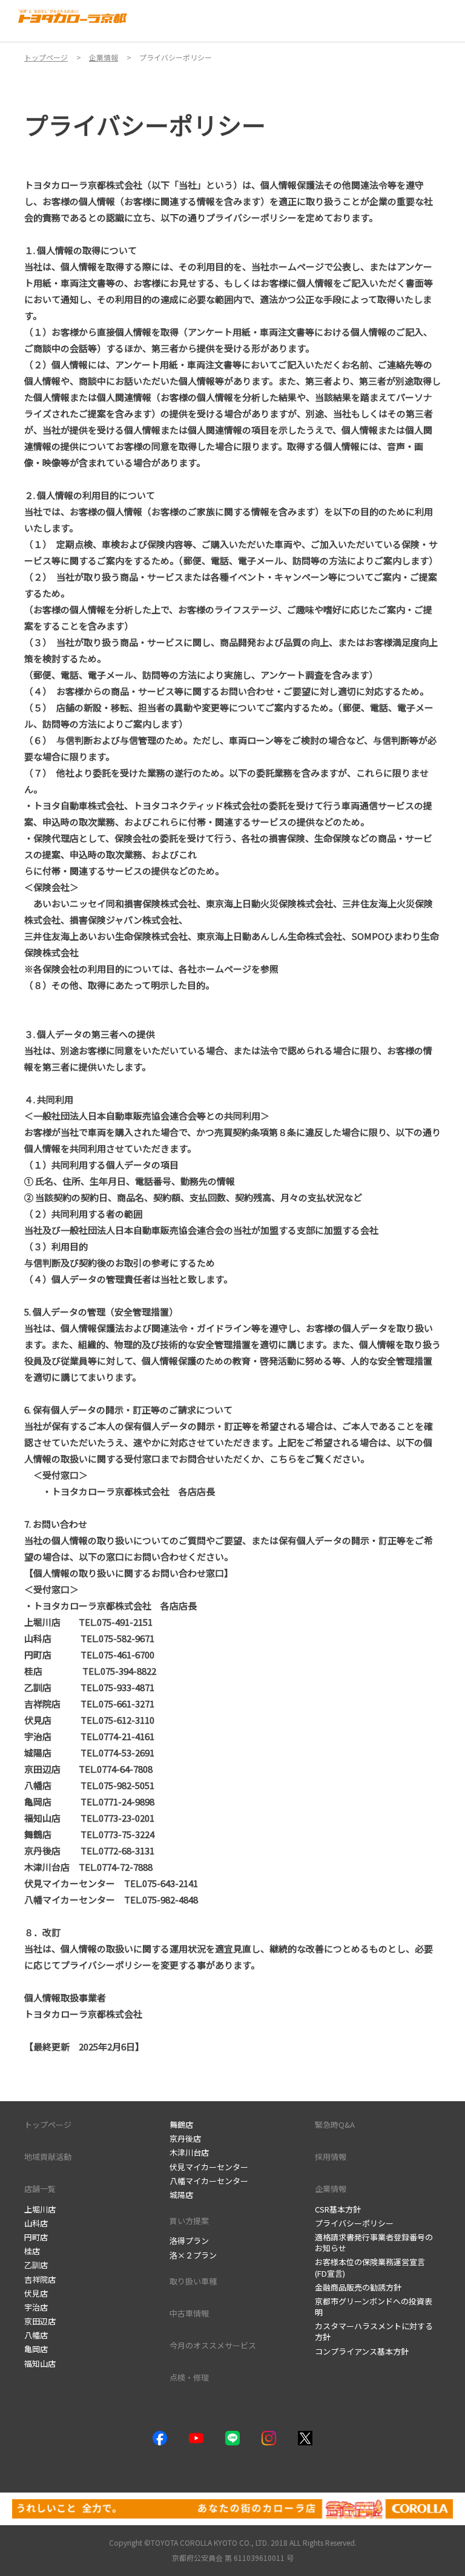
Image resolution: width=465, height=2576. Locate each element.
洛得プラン (189, 2241)
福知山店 (40, 2363)
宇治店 (36, 2307)
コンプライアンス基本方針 (362, 2351)
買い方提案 (189, 2221)
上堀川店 (40, 2209)
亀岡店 (36, 2349)
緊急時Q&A (335, 2124)
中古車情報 (189, 2313)
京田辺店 (40, 2321)
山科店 (36, 2223)
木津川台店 (189, 2152)
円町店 (36, 2237)
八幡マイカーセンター (209, 2181)
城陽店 (181, 2195)
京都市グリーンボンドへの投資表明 (374, 2307)
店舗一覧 (40, 2189)
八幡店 (36, 2335)
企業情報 (331, 2189)
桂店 (32, 2251)
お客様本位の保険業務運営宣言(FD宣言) (370, 2267)
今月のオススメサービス (213, 2345)
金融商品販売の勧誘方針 (358, 2287)
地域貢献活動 (48, 2157)
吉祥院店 (40, 2279)
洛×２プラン (193, 2255)
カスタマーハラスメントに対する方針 (374, 2331)
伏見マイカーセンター (209, 2167)
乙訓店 (36, 2265)
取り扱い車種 (193, 2281)
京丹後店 (185, 2138)
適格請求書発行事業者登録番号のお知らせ (374, 2242)
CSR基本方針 (338, 2209)
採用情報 (331, 2157)
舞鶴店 (181, 2124)
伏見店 (36, 2293)
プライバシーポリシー (354, 2223)
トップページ (48, 2124)
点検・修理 (189, 2377)
